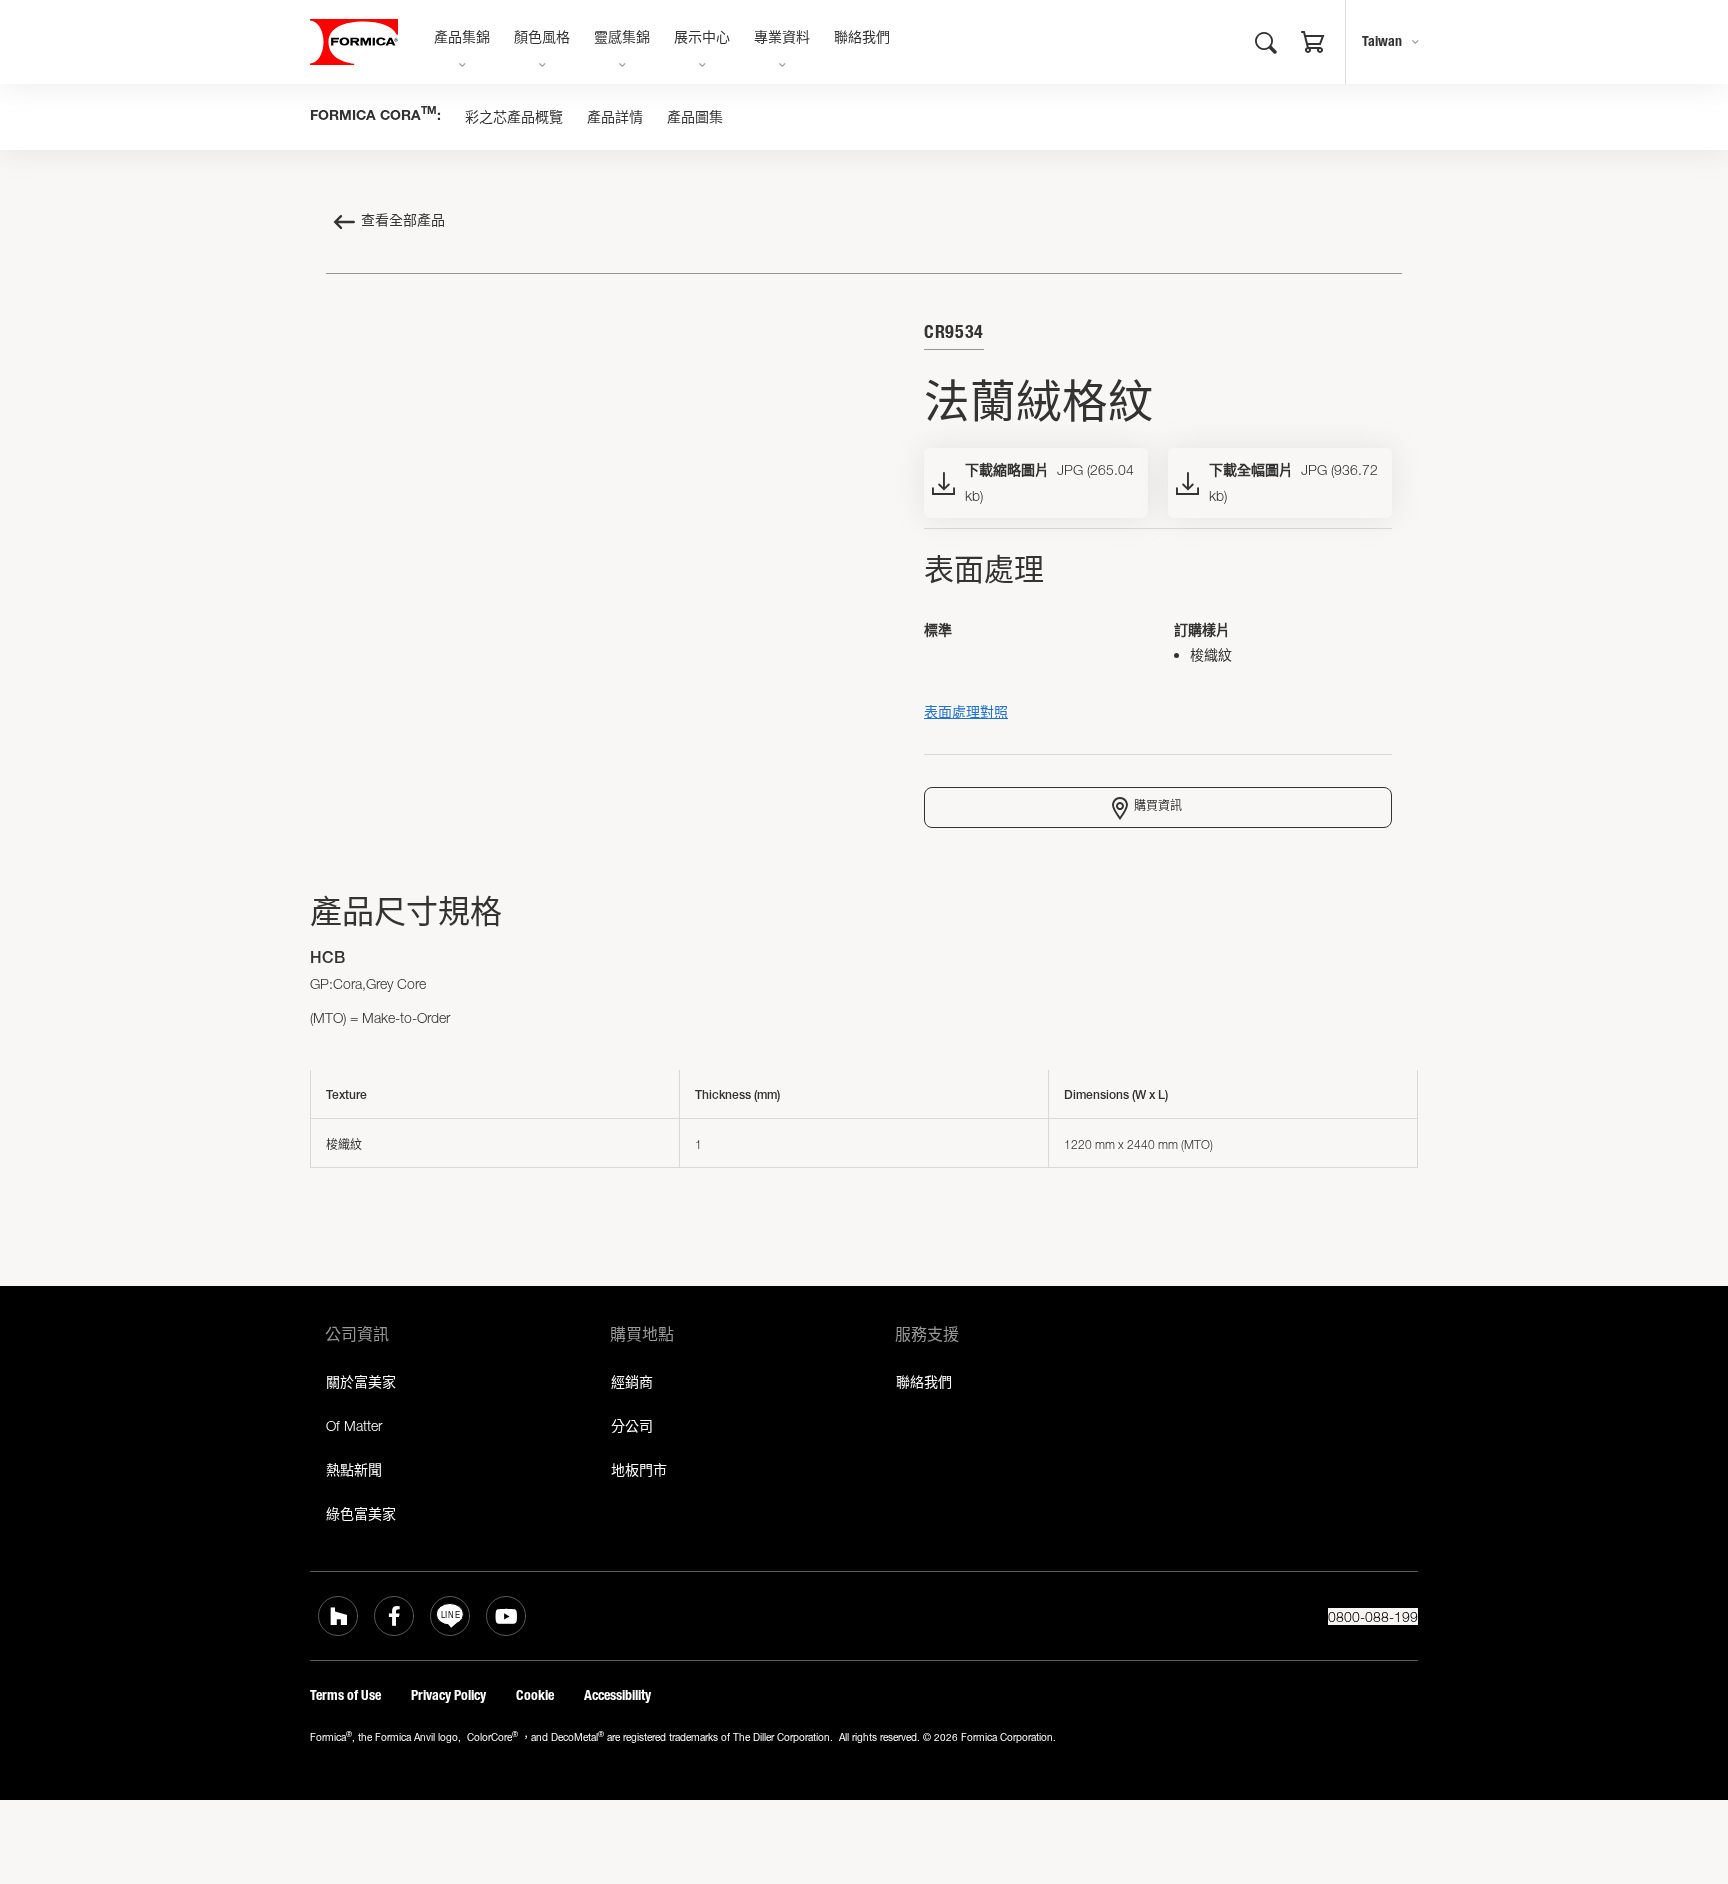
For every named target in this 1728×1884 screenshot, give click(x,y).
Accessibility (617, 1695)
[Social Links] (338, 1616)
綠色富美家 (361, 1513)
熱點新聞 (354, 1469)
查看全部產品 (403, 222)
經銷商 (632, 1381)
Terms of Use (345, 1695)
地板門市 (639, 1469)
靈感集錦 (622, 39)
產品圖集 (695, 117)
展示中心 (702, 39)
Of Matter (354, 1425)
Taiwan (1382, 41)
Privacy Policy (448, 1695)
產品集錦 (462, 39)
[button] (1313, 45)
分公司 (632, 1425)
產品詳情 (615, 117)
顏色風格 (542, 39)
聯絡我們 (862, 39)
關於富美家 (361, 1381)
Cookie (535, 1695)
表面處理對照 (966, 711)
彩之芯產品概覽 (514, 117)
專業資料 (782, 39)
